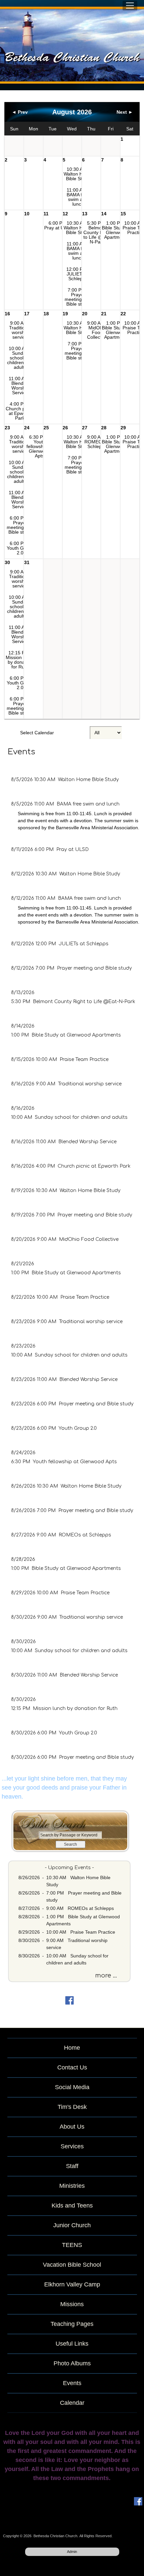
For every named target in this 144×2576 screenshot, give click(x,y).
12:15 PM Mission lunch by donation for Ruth (20, 660)
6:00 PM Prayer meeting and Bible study (20, 525)
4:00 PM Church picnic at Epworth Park (20, 411)
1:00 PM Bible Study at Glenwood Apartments (116, 230)
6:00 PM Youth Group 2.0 (20, 548)
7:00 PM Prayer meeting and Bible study (78, 297)
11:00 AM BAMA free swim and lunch (78, 197)
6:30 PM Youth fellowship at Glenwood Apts (40, 446)
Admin (72, 2552)
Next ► (125, 112)
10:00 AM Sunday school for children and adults (20, 358)
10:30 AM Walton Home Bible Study (78, 174)
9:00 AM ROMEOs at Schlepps (97, 442)
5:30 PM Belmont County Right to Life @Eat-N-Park (97, 232)
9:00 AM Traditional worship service (20, 330)
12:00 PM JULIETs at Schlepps (78, 274)
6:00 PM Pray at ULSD (59, 225)
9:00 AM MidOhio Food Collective (97, 330)
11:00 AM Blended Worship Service (20, 386)
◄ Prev (20, 112)
